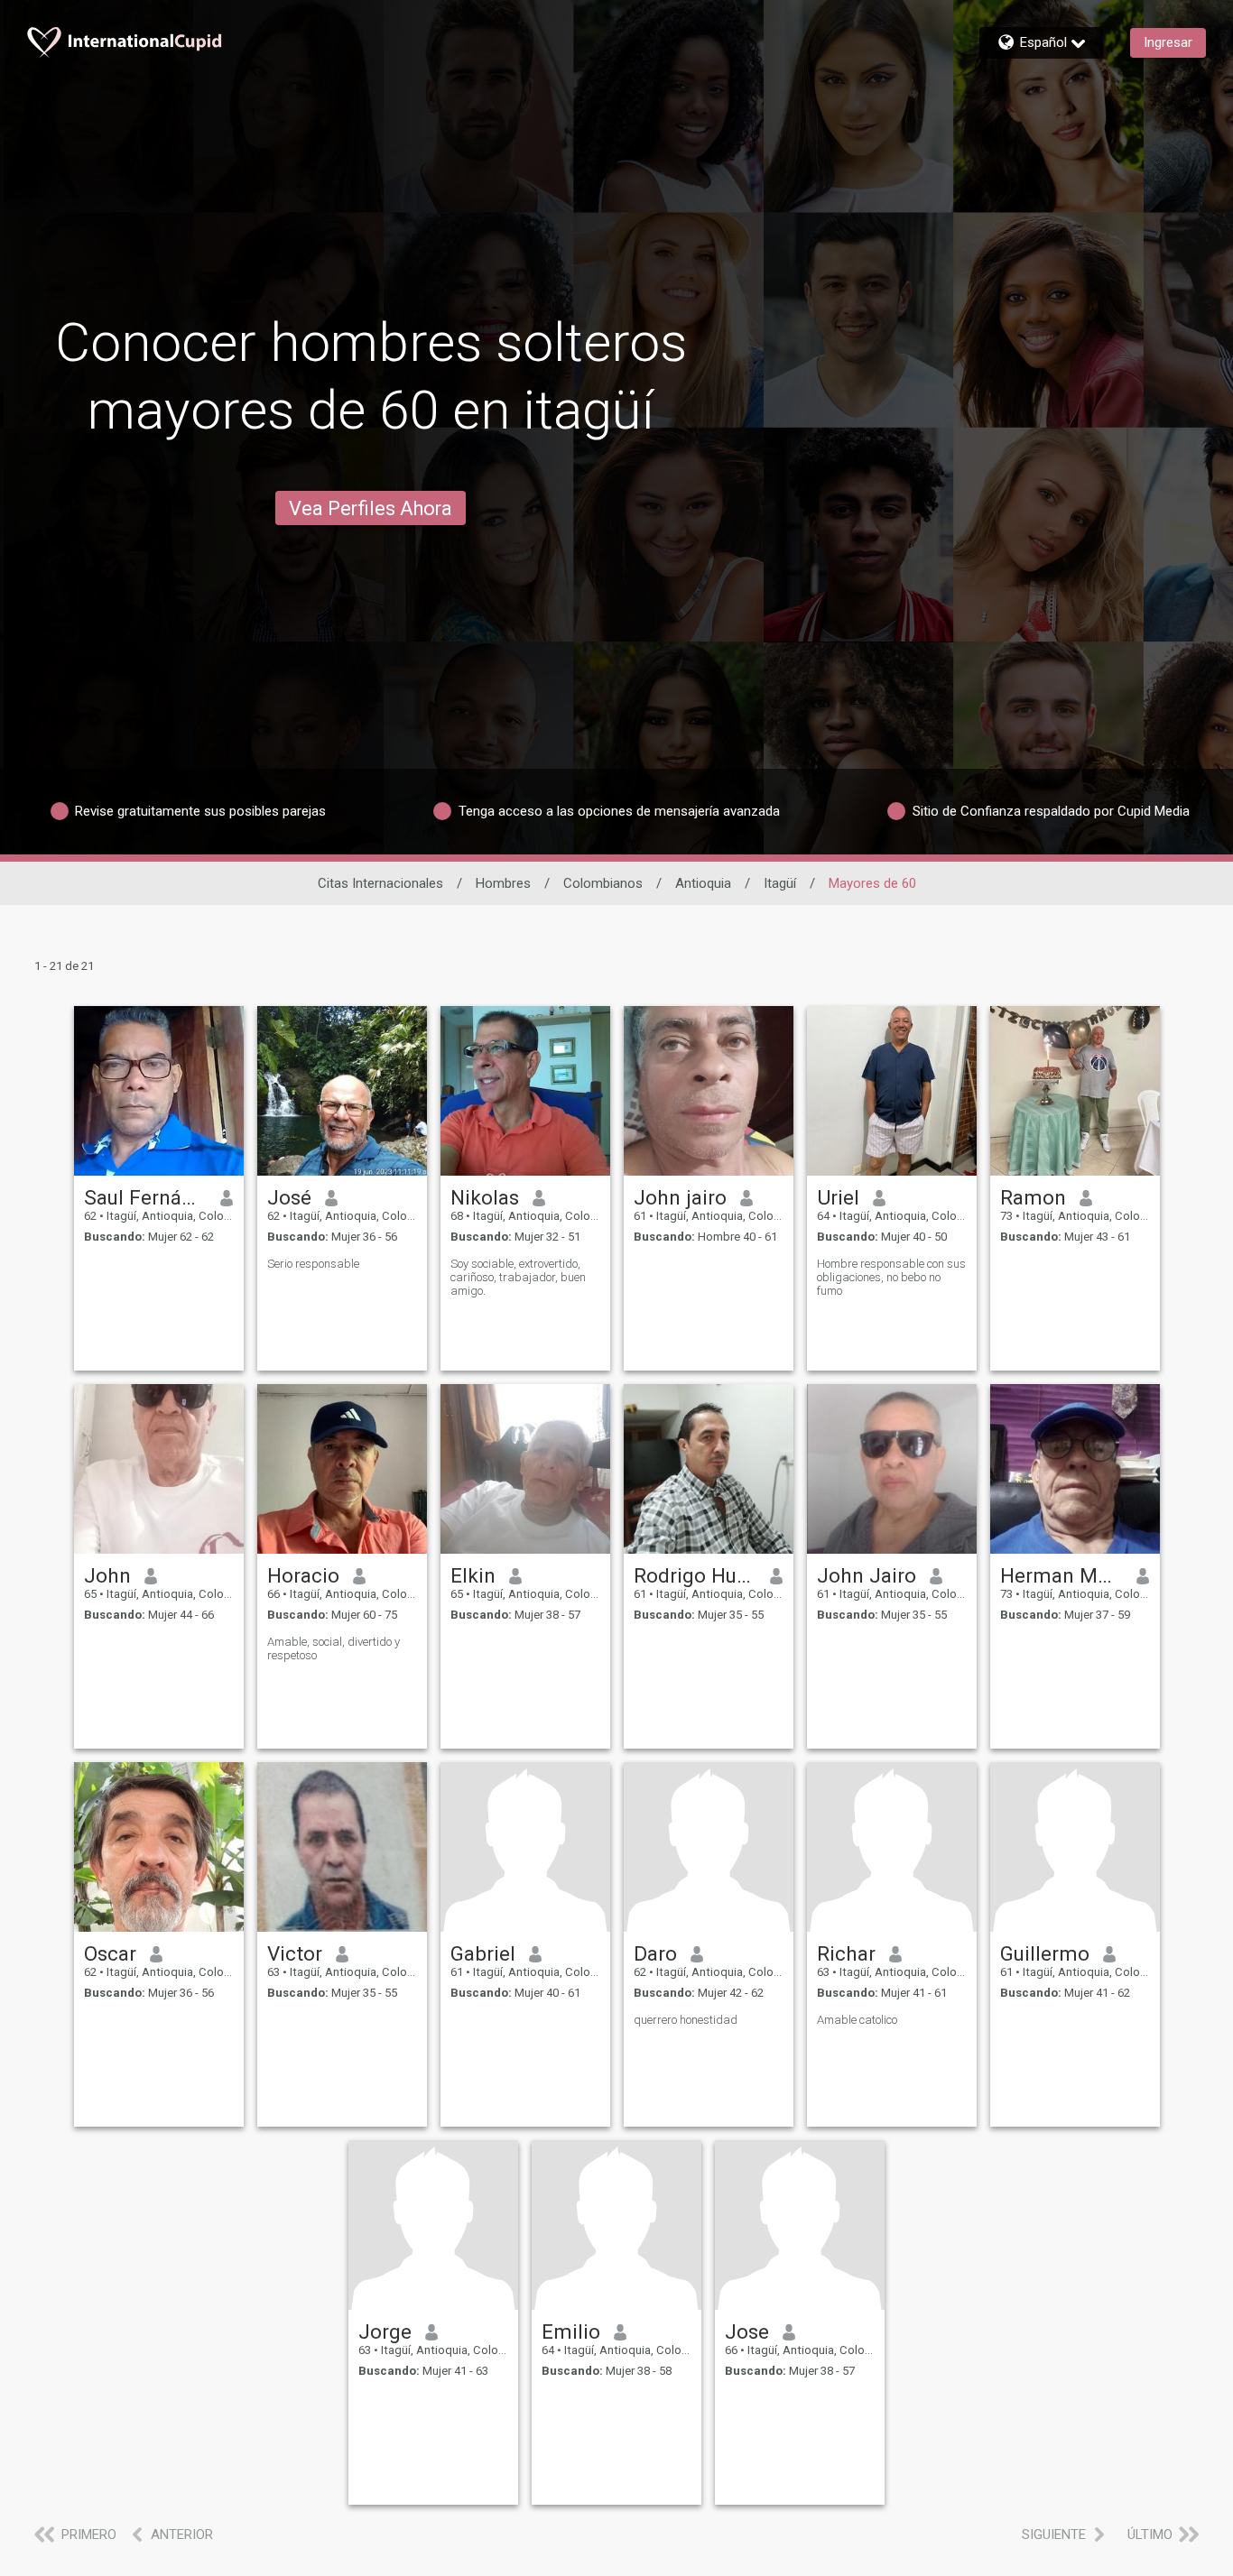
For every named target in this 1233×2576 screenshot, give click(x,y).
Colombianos (603, 883)
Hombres (503, 883)
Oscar (110, 1953)
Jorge (385, 2331)
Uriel (838, 1197)
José (289, 1197)
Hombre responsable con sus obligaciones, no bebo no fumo (891, 1277)
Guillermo (1045, 1953)
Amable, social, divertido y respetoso (334, 1648)
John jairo (680, 1197)
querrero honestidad (686, 2020)
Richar (846, 1953)
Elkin (473, 1575)
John (107, 1575)
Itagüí (780, 883)
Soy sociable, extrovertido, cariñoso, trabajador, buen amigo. (518, 1277)
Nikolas (485, 1197)
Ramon (1033, 1197)
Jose (747, 2331)
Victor (295, 1953)
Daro (655, 1953)
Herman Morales (1062, 1575)
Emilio (571, 2331)
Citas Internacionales (380, 883)
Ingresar (1168, 42)
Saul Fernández (146, 1197)
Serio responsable (313, 1264)
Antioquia (703, 883)
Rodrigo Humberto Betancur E (695, 1575)
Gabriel (483, 1953)
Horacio (303, 1575)
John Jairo (867, 1575)
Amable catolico (857, 2020)
